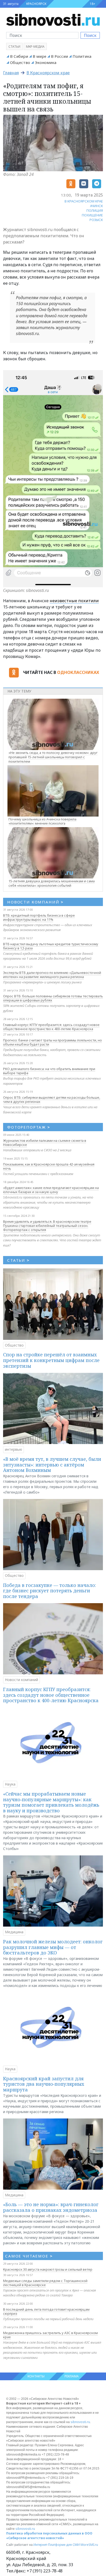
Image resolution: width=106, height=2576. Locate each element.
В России (59, 56)
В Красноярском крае (48, 73)
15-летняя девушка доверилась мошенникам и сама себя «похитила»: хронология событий (52, 883)
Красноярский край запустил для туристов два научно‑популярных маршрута (44, 2084)
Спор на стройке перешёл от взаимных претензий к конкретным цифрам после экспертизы (51, 1360)
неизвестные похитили (74, 601)
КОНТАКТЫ (36, 2376)
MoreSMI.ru (89, 2545)
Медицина (14, 1932)
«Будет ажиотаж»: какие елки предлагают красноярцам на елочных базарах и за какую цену (51, 1190)
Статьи (14, 47)
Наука (10, 1784)
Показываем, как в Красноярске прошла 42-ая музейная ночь (49, 1166)
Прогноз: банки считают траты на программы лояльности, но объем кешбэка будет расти (52, 1042)
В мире (39, 56)
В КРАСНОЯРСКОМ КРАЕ (84, 201)
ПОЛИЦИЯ (95, 210)
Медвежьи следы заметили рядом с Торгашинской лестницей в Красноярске (45, 2283)
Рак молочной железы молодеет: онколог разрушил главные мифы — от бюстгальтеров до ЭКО (53, 1947)
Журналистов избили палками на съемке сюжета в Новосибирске (45, 1143)
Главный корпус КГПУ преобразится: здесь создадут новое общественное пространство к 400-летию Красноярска (51, 1027)
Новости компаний (21, 1680)
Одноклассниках (78, 672)
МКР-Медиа (35, 47)
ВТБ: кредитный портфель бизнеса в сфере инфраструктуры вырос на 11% (39, 917)
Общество (20, 62)
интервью (14, 1449)
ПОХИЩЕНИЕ (92, 215)
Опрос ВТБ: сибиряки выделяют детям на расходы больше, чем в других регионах (52, 1099)
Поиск (90, 35)
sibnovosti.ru (80, 2422)
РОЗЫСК (96, 220)
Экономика (46, 62)
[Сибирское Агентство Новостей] (53, 19)
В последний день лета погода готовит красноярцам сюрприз (46, 2311)
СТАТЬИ (18, 1260)
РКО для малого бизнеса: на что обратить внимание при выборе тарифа (49, 1071)
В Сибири (19, 56)
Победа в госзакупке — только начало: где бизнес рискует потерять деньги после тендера (50, 1591)
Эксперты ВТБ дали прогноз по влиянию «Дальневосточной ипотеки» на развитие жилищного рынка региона (52, 975)
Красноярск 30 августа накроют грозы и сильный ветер (48, 2269)
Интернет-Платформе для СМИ (57, 2545)
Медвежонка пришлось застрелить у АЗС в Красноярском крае (50, 2335)
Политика (82, 56)
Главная (11, 73)
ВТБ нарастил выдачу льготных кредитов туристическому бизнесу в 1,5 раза (51, 946)
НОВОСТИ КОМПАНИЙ (35, 902)
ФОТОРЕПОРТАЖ (29, 1127)
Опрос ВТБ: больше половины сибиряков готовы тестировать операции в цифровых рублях (53, 998)
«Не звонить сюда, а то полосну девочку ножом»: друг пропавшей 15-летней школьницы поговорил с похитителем (53, 757)
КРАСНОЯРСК (36, 4)
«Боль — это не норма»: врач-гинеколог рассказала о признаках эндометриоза (51, 2207)
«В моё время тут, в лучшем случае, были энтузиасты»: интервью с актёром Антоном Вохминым (52, 1465)
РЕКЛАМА (72, 2376)
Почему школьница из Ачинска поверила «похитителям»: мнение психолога (42, 821)
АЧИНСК (96, 206)
